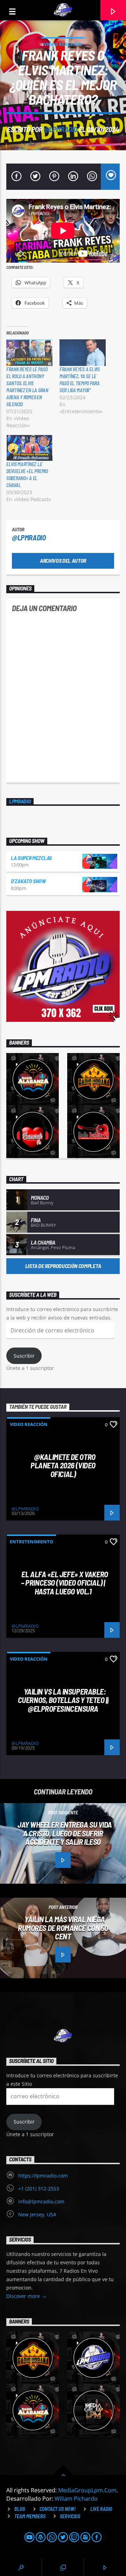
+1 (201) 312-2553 (39, 2189)
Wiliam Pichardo (76, 2499)
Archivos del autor (63, 560)
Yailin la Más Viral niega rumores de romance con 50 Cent (63, 1928)
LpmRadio (20, 801)
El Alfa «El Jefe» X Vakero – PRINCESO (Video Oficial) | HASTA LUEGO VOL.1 (64, 1583)
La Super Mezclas (31, 858)
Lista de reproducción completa (63, 1266)
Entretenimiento (31, 1542)
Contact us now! (58, 2509)
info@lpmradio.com (41, 2201)
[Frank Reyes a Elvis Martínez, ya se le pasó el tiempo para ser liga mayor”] (83, 352)
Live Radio (101, 2509)
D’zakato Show (28, 881)
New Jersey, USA (37, 2214)
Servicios (70, 2516)
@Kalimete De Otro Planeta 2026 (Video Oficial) (63, 1465)
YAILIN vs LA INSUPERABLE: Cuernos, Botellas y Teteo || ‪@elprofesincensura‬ (63, 1700)
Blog (20, 2509)
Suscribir (24, 1356)
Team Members (30, 2516)
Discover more (24, 2296)
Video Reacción (63, 44)
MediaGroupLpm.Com (87, 2490)
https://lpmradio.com (43, 2176)
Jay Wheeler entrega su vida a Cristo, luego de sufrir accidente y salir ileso (65, 1833)
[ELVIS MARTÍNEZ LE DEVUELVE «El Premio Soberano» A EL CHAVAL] (29, 448)
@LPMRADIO (61, 129)
